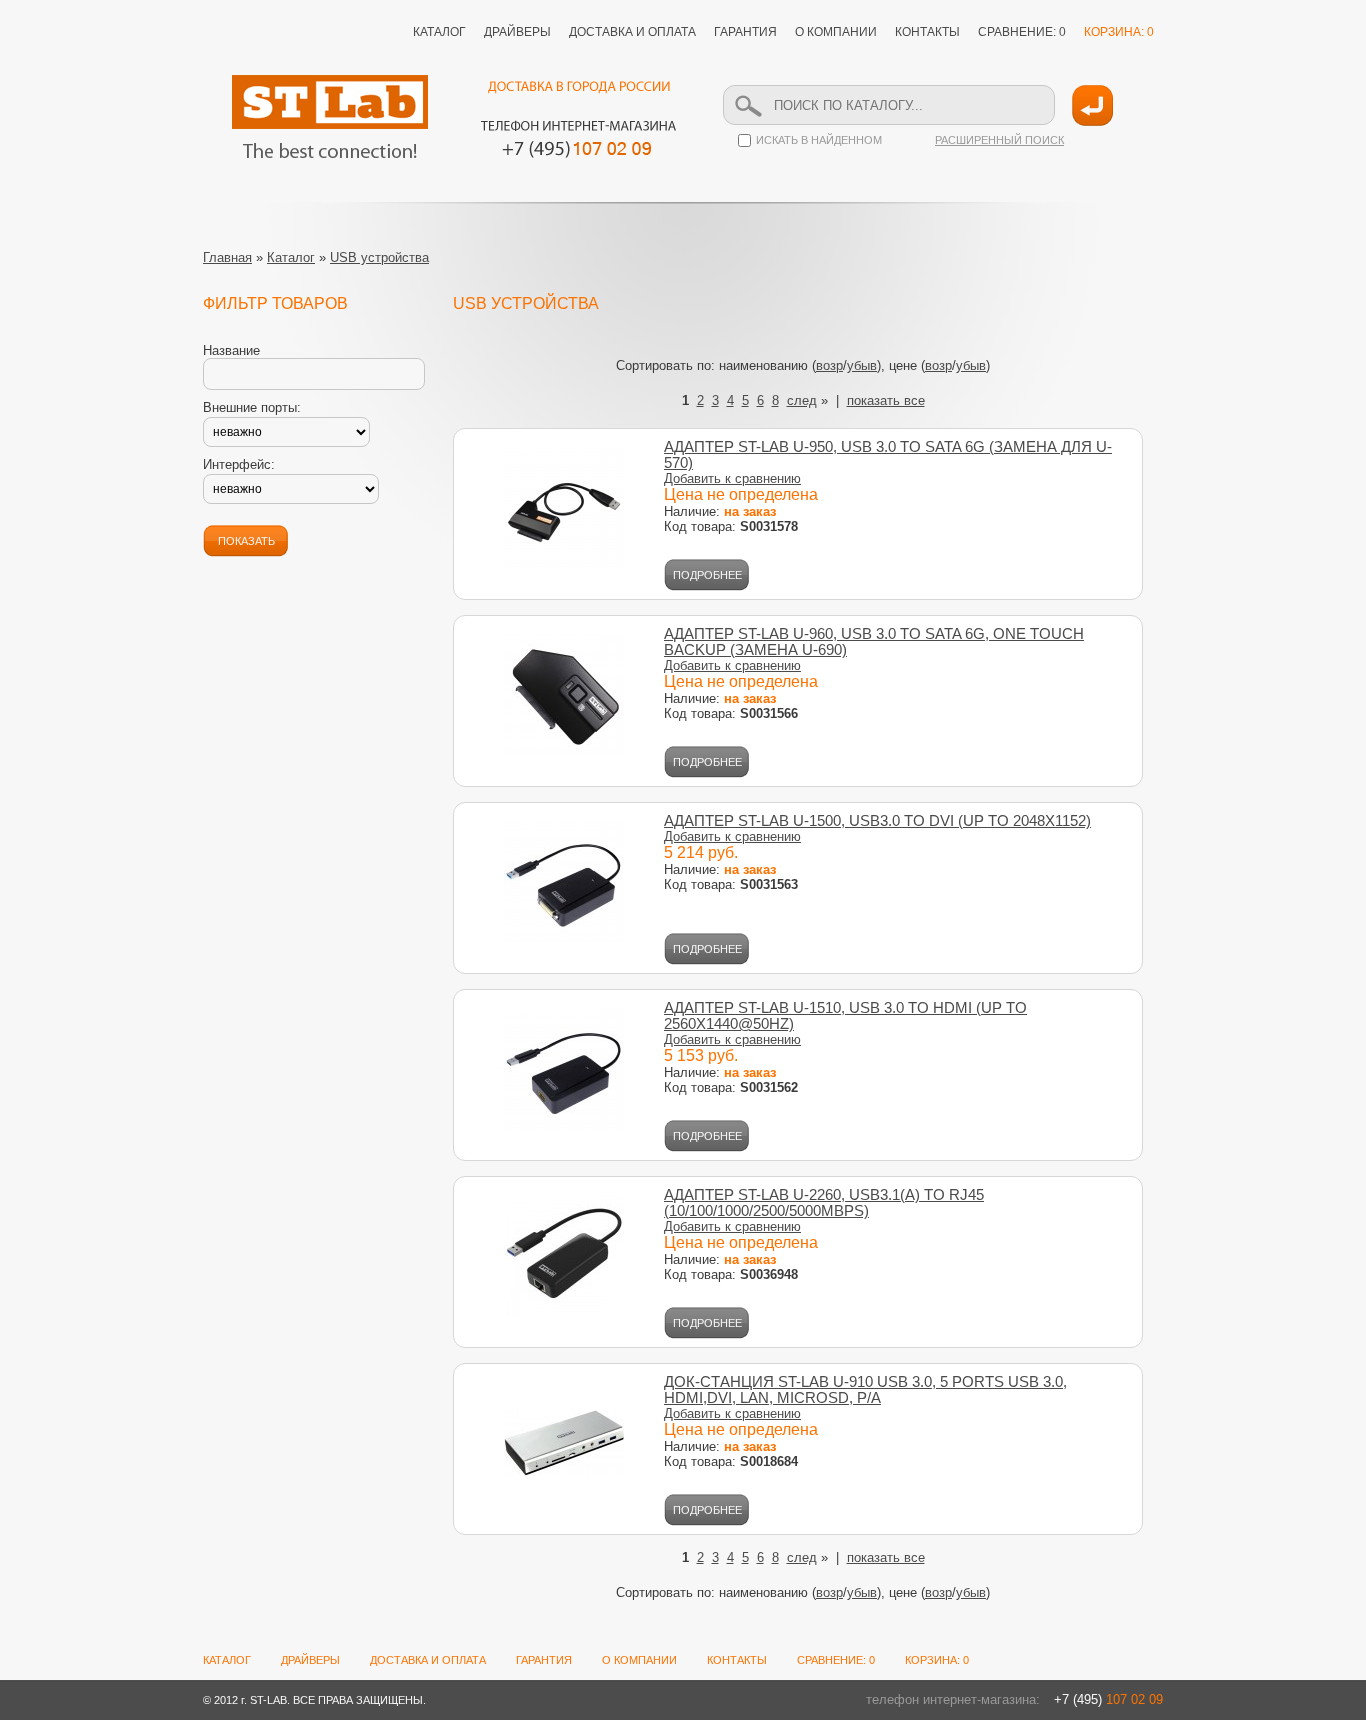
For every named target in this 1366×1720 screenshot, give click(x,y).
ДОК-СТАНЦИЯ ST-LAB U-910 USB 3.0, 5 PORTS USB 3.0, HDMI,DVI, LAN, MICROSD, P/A (865, 1390)
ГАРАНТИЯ (745, 32)
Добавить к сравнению (732, 478)
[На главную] (330, 116)
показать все (886, 400)
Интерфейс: (239, 464)
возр (829, 365)
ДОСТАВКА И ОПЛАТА (632, 32)
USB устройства (379, 257)
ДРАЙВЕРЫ (517, 32)
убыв (862, 365)
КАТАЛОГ (439, 32)
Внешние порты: (252, 407)
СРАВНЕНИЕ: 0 (1022, 32)
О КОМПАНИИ (836, 32)
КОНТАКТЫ (927, 32)
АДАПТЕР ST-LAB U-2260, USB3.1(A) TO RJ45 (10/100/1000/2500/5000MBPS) (824, 1203)
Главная (227, 257)
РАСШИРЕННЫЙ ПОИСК (999, 140)
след (802, 400)
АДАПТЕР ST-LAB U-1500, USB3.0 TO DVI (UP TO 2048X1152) (877, 821)
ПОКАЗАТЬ (246, 541)
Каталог (291, 257)
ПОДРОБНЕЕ (707, 575)
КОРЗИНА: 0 (1119, 32)
